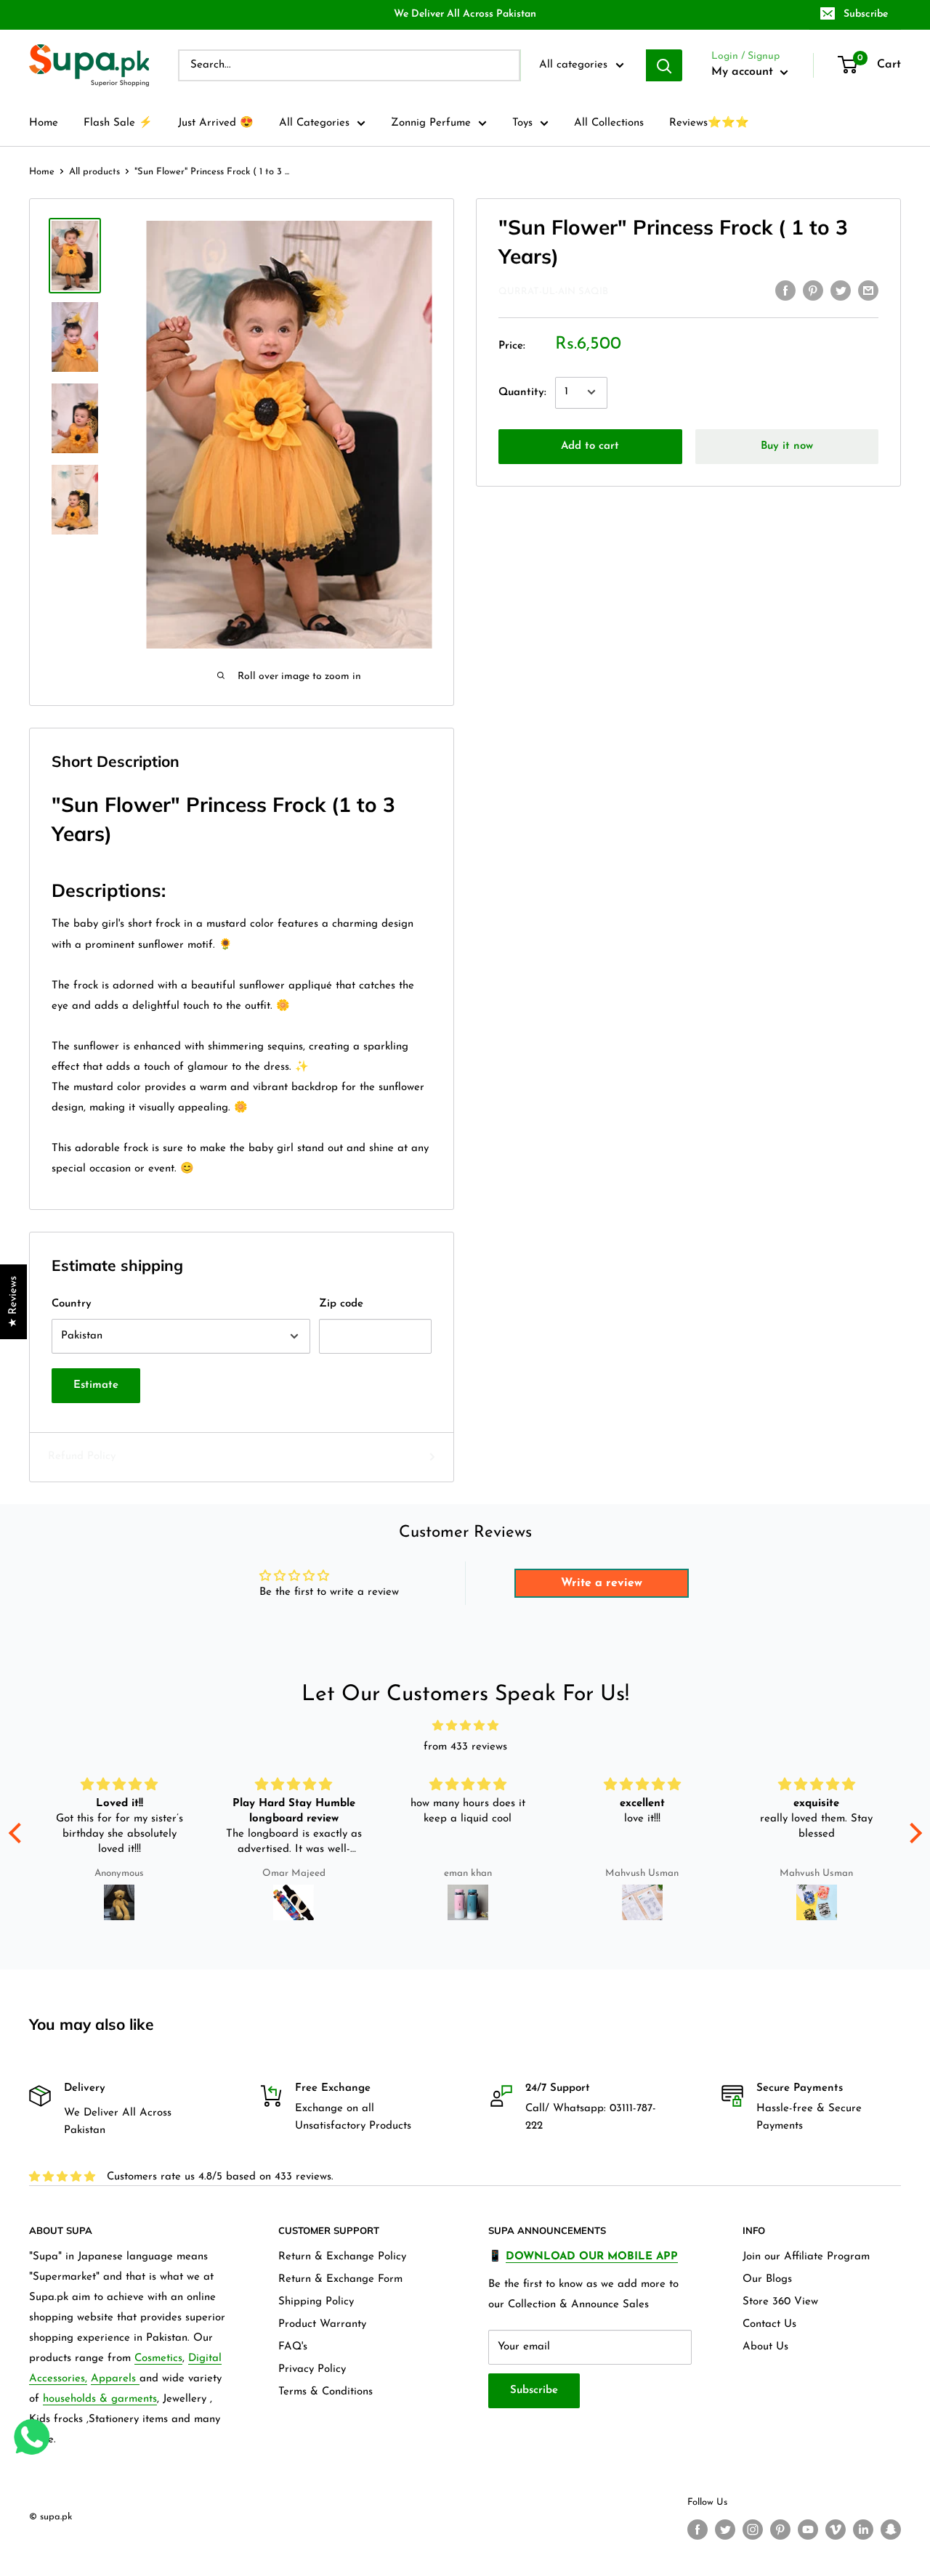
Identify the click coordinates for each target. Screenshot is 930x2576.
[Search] (664, 65)
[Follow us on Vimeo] (836, 2530)
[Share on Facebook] (785, 290)
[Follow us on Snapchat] (891, 2530)
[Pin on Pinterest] (813, 290)
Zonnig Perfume (431, 123)
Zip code (341, 1304)
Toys (522, 123)
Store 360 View (780, 2302)
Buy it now (787, 446)
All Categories (314, 123)
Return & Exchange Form (340, 2279)
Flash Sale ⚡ (118, 123)
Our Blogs (767, 2279)
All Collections (609, 123)
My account (744, 72)
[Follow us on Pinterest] (780, 2530)
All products (94, 172)
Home (44, 123)
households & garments (100, 2399)
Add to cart (590, 446)
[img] (465, 1726)
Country (72, 1304)
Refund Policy (82, 1456)
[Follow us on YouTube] (808, 2530)
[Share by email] (868, 290)
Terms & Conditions (325, 2392)
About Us (765, 2347)
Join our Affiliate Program (806, 2257)
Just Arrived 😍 (216, 123)
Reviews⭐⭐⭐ (709, 123)
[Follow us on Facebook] (697, 2530)
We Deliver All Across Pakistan (465, 14)
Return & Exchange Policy (342, 2257)
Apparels (115, 2379)
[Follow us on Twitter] (725, 2530)
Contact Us (769, 2324)
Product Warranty (322, 2324)
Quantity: (522, 392)
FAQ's (293, 2347)
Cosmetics (158, 2358)
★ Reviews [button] (13, 1302)
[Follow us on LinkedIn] (863, 2530)
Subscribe (866, 14)
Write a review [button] (602, 1583)
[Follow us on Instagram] (753, 2530)
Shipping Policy (316, 2302)
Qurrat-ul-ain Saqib (553, 292)
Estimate (96, 1385)
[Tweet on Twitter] (841, 290)
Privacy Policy (312, 2369)
